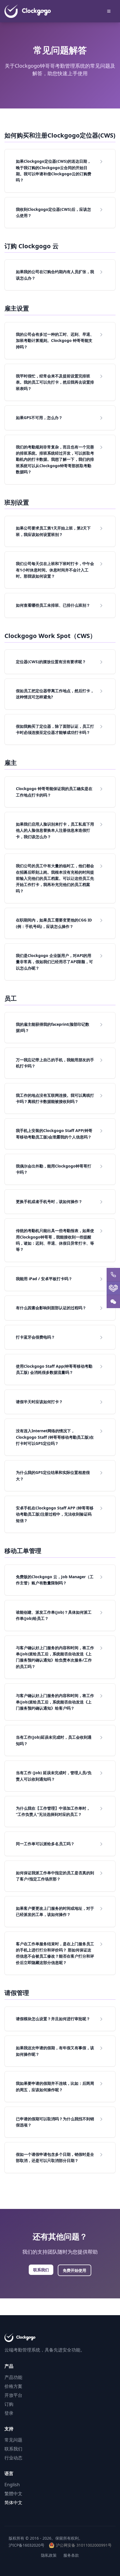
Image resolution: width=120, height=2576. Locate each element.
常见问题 (13, 2440)
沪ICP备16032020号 (27, 2545)
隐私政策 (49, 2555)
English (12, 2485)
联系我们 (41, 2270)
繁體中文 (13, 2494)
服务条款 (71, 2555)
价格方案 (13, 2386)
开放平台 (13, 2395)
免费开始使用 (75, 2270)
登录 (9, 2413)
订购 (9, 2404)
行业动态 (13, 2458)
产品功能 (13, 2377)
